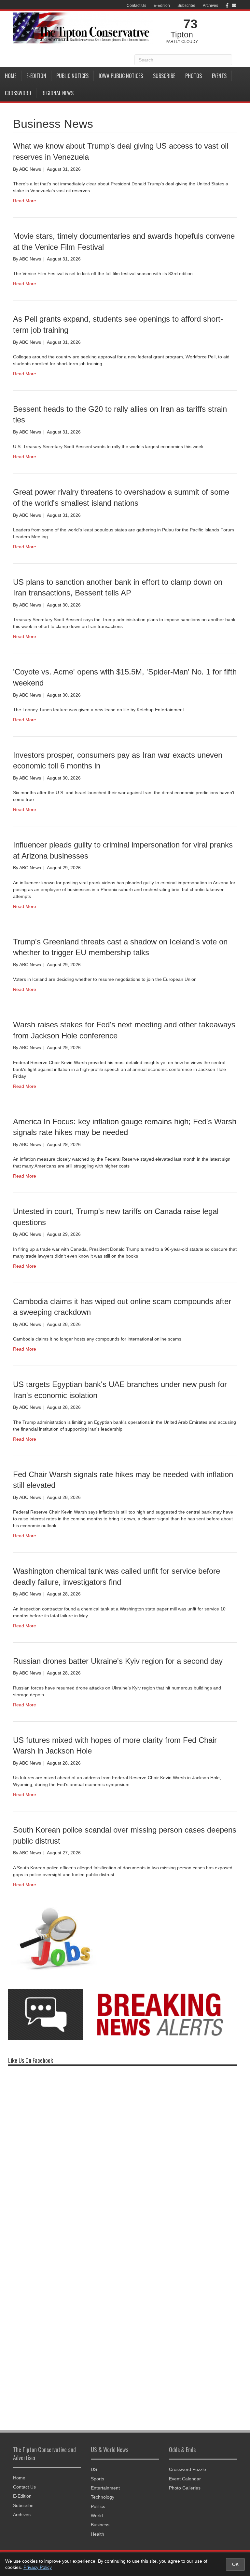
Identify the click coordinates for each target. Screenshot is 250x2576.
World (97, 2516)
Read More (25, 201)
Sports (97, 2479)
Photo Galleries (185, 2488)
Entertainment (105, 2488)
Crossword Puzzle (187, 2469)
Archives (210, 6)
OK (235, 2564)
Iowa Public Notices (121, 76)
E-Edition (162, 6)
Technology (103, 2497)
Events (219, 76)
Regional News (57, 93)
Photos (194, 76)
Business (100, 2525)
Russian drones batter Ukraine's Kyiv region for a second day (118, 1661)
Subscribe (186, 6)
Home (11, 76)
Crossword (18, 93)
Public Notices (72, 76)
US (94, 2469)
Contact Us (136, 6)
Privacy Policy (38, 2567)
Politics (98, 2506)
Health (97, 2534)
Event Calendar (185, 2479)
